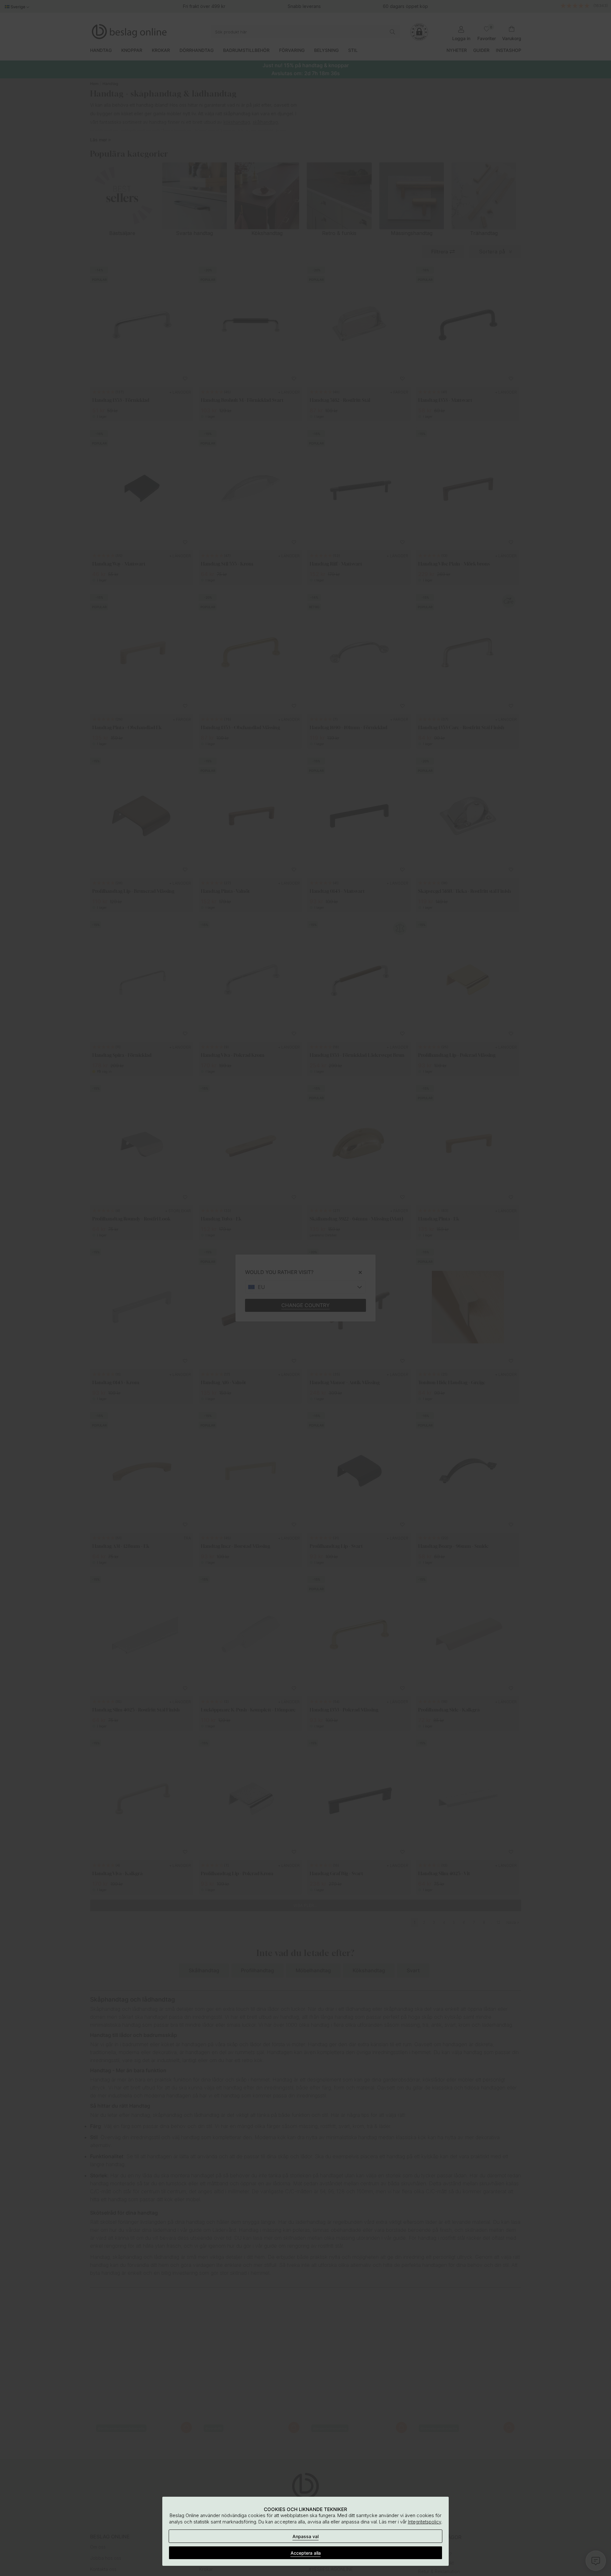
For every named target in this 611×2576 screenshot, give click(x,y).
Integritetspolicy (425, 2522)
